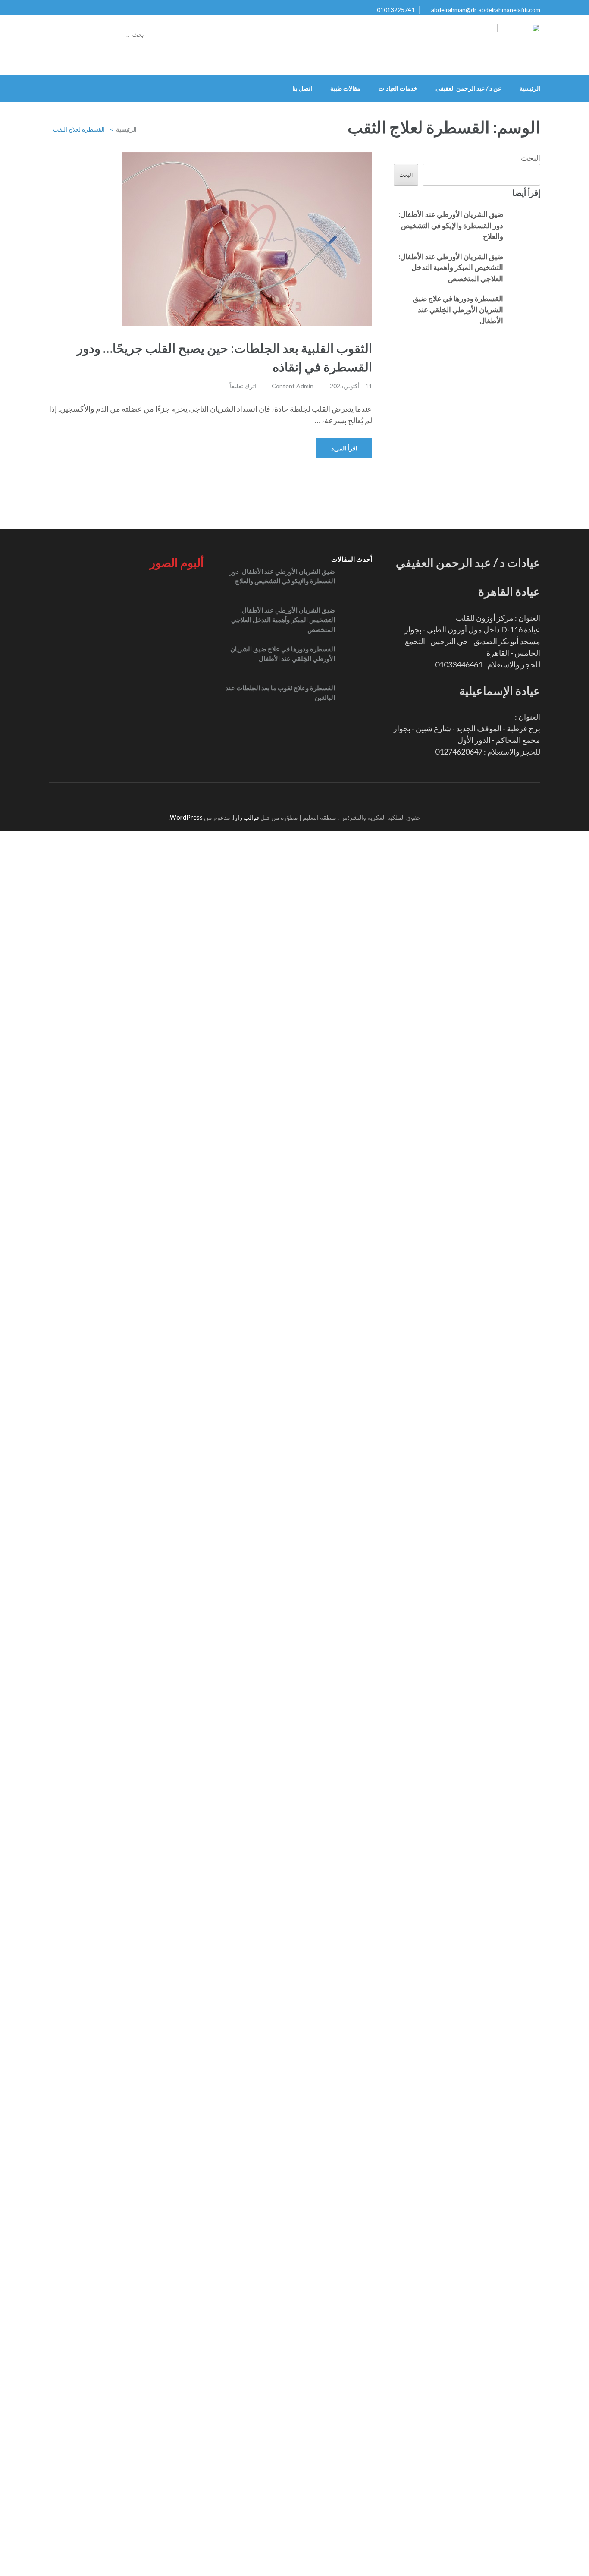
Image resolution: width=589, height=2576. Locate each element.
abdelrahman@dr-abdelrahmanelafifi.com (486, 10)
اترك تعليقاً (243, 386)
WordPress (186, 2138)
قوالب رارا (246, 2138)
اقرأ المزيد (344, 448)
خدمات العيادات (398, 88)
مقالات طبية (345, 88)
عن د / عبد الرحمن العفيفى (468, 88)
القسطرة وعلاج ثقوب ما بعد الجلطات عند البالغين (280, 693)
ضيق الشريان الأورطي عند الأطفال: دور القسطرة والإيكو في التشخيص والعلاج (451, 225)
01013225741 (396, 10)
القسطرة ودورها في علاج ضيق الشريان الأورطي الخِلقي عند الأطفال (458, 309)
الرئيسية (530, 88)
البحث (531, 158)
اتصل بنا (302, 88)
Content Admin (293, 386)
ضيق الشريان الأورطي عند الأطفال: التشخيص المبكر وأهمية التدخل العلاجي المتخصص (451, 267)
